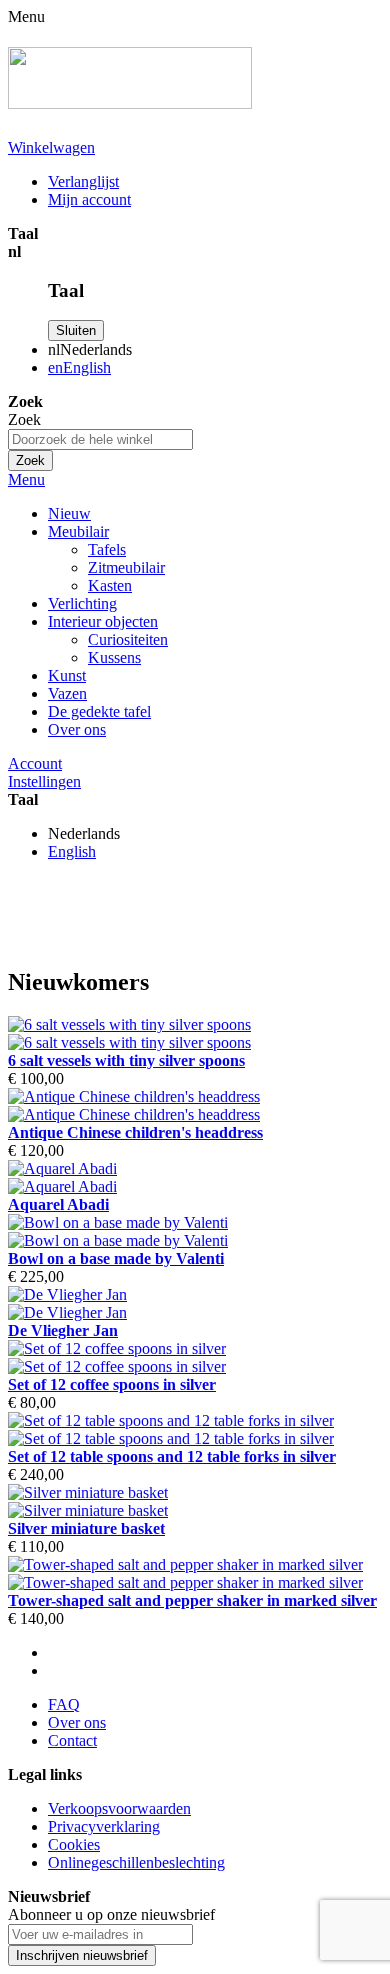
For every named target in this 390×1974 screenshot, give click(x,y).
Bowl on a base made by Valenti (116, 1258)
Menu (26, 479)
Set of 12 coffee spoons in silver (112, 1384)
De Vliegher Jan (63, 1330)
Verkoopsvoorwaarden (119, 1808)
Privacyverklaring (104, 1826)
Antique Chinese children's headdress (135, 1132)
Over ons (77, 729)
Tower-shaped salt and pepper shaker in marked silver (192, 1600)
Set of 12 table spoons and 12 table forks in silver (172, 1456)
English (72, 851)
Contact (72, 1740)
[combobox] (100, 439)
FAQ (64, 1704)
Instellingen (44, 781)
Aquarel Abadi (58, 1204)
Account (35, 763)
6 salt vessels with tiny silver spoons (126, 1060)
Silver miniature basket (86, 1528)
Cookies (74, 1844)
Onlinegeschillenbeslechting (136, 1862)
